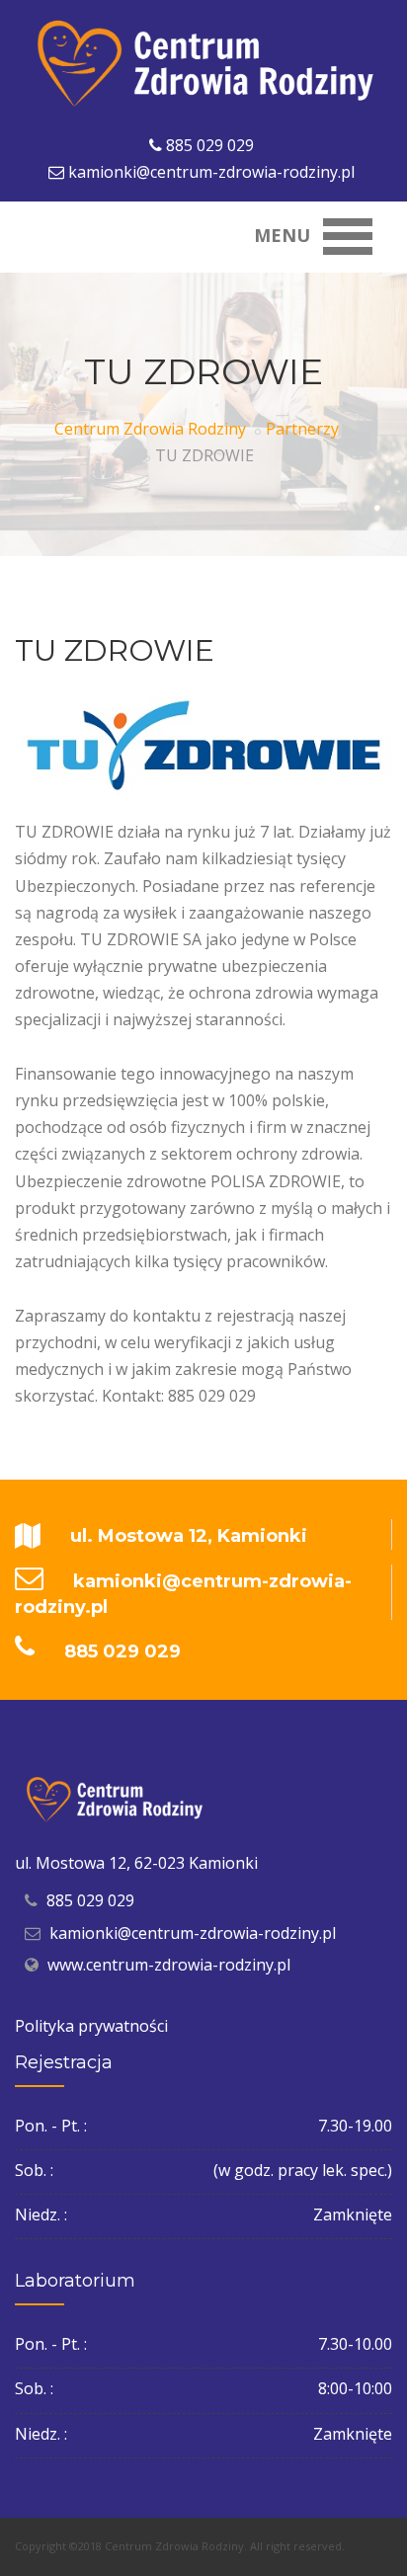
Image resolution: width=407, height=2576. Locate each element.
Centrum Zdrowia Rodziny (150, 429)
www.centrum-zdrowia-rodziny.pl (169, 1965)
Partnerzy (302, 429)
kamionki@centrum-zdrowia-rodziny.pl (211, 172)
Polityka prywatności (91, 2026)
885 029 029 (210, 145)
